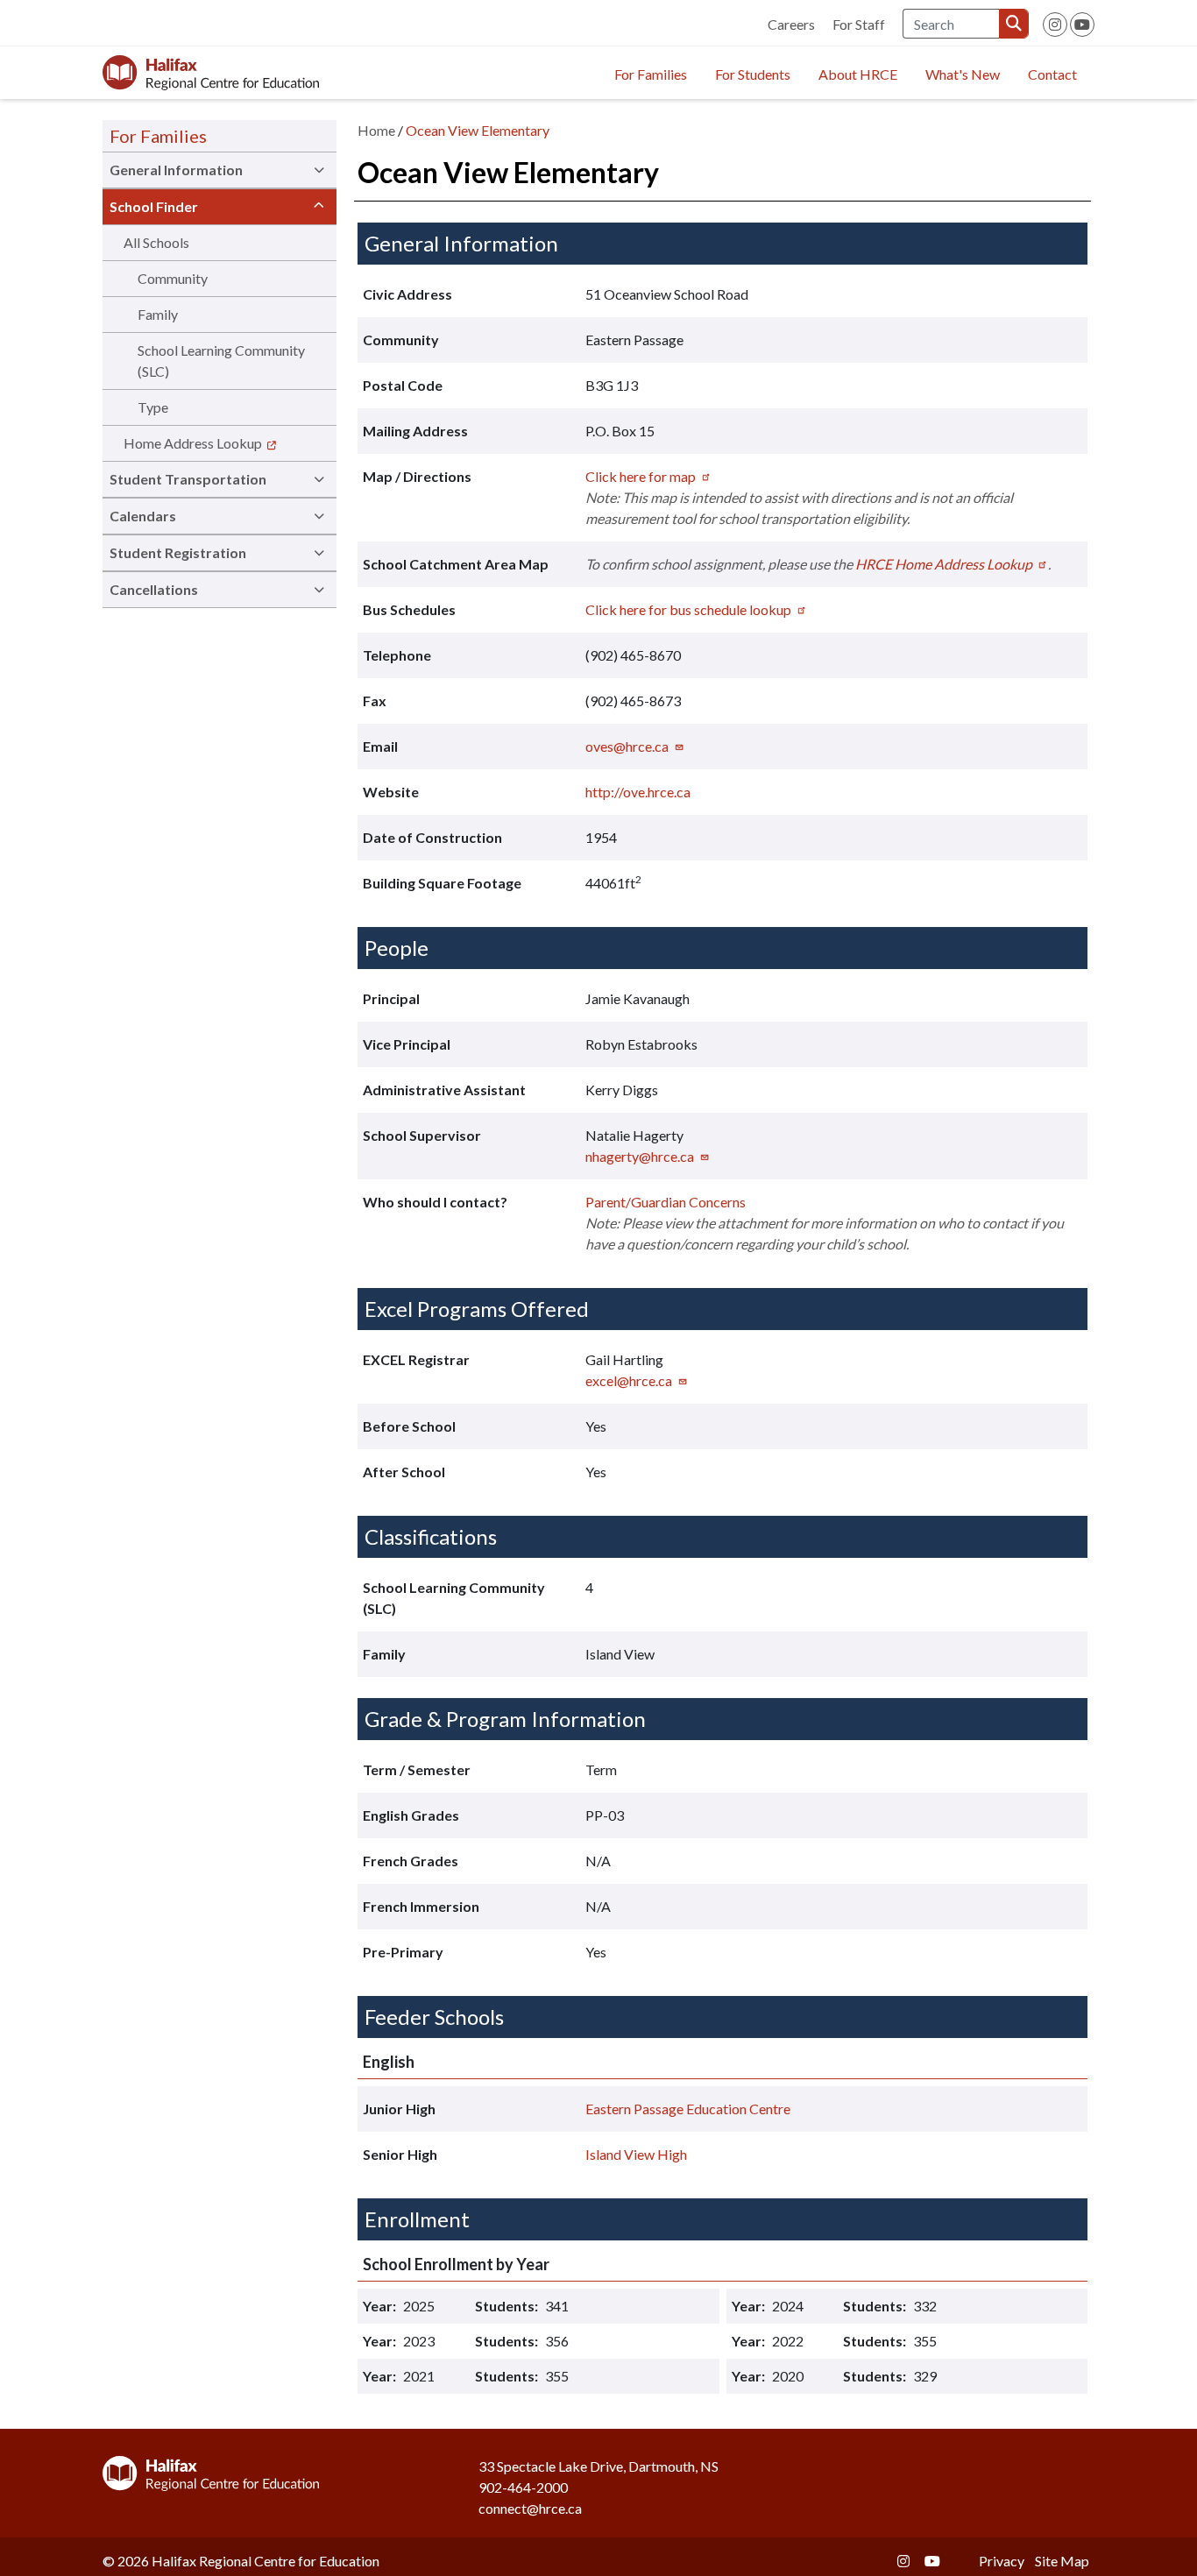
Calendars (143, 516)
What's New (963, 74)
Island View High (636, 2154)
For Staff (859, 24)
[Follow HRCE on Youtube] (1082, 25)
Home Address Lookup (193, 443)
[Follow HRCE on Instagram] (1055, 25)
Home (376, 130)
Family (158, 314)
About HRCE (858, 74)
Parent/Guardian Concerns (666, 1202)
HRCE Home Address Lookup (944, 564)
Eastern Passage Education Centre (688, 2109)
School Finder (154, 206)
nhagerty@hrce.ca (640, 1156)
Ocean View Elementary (478, 130)
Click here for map (641, 476)
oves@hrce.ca (627, 746)
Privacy (1002, 2561)
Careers (791, 24)
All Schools (156, 242)
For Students (753, 74)
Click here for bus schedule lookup (688, 609)
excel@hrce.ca (629, 1380)
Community (173, 278)
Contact (1052, 74)
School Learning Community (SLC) (221, 361)
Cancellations (154, 589)
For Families (651, 74)
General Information (176, 170)
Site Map (1062, 2561)
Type (153, 407)
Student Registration (178, 552)
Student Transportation (188, 479)
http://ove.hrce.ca (638, 792)
